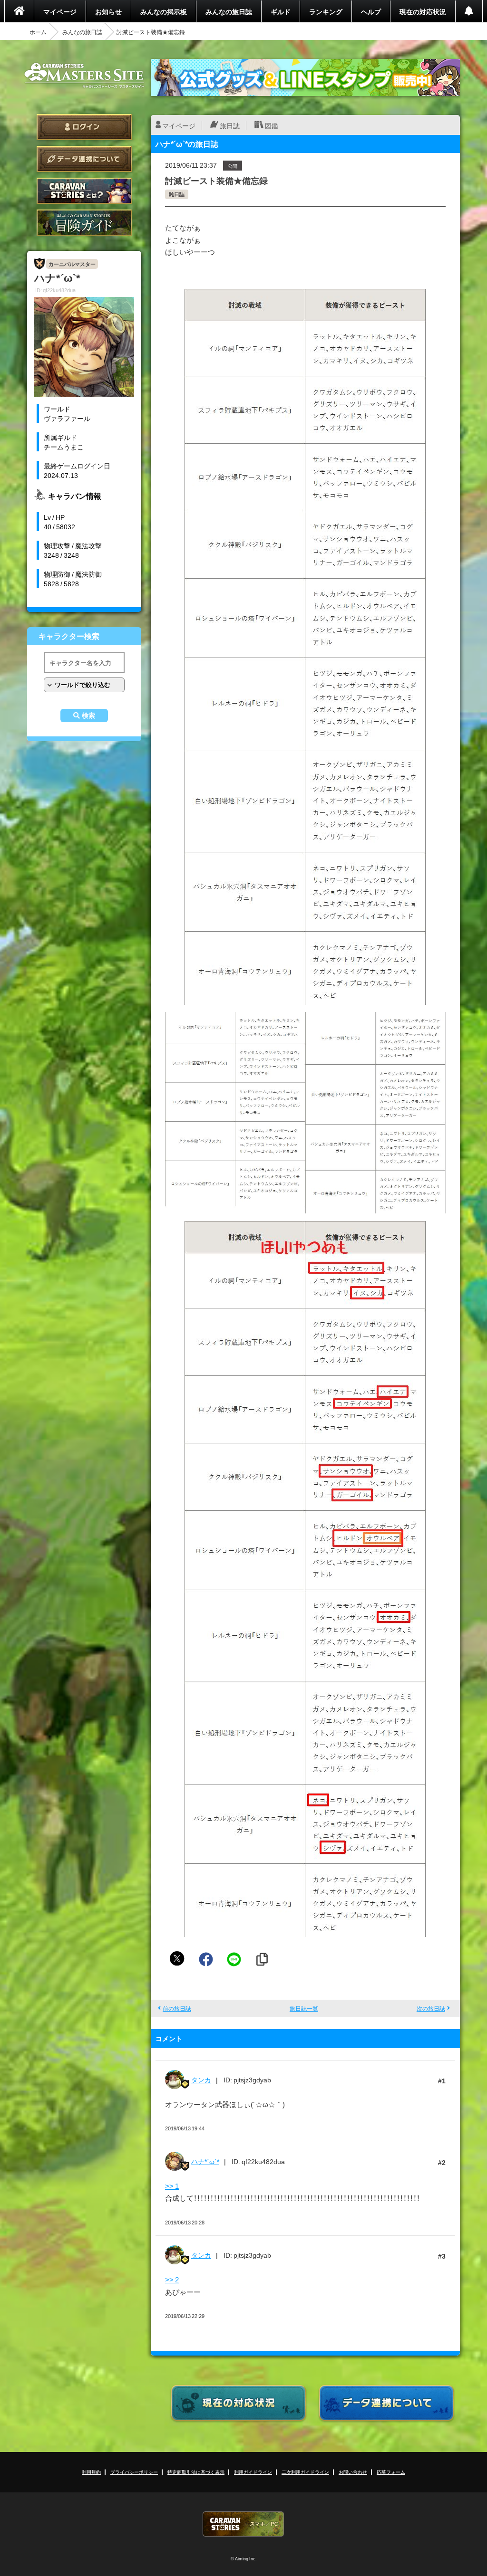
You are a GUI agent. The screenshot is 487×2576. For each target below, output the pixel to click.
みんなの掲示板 (164, 11)
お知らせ (108, 11)
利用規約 (91, 2472)
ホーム (38, 32)
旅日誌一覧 (304, 2008)
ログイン (84, 127)
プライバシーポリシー (134, 2472)
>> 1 (172, 2186)
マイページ (60, 11)
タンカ (201, 2080)
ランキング (326, 11)
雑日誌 (177, 194)
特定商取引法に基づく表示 (196, 2472)
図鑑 (272, 125)
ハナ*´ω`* (205, 2161)
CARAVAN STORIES (243, 2524)
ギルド (281, 11)
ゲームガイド (84, 223)
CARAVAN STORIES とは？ (84, 191)
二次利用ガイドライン (305, 2472)
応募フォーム (391, 2472)
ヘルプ (371, 11)
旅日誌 (230, 125)
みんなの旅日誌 (229, 11)
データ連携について (84, 159)
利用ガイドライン (253, 2472)
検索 (88, 716)
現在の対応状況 (423, 11)
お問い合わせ (353, 2472)
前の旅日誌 (177, 2008)
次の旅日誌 (431, 2008)
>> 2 (172, 2280)
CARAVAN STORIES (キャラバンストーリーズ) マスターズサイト (84, 76)
